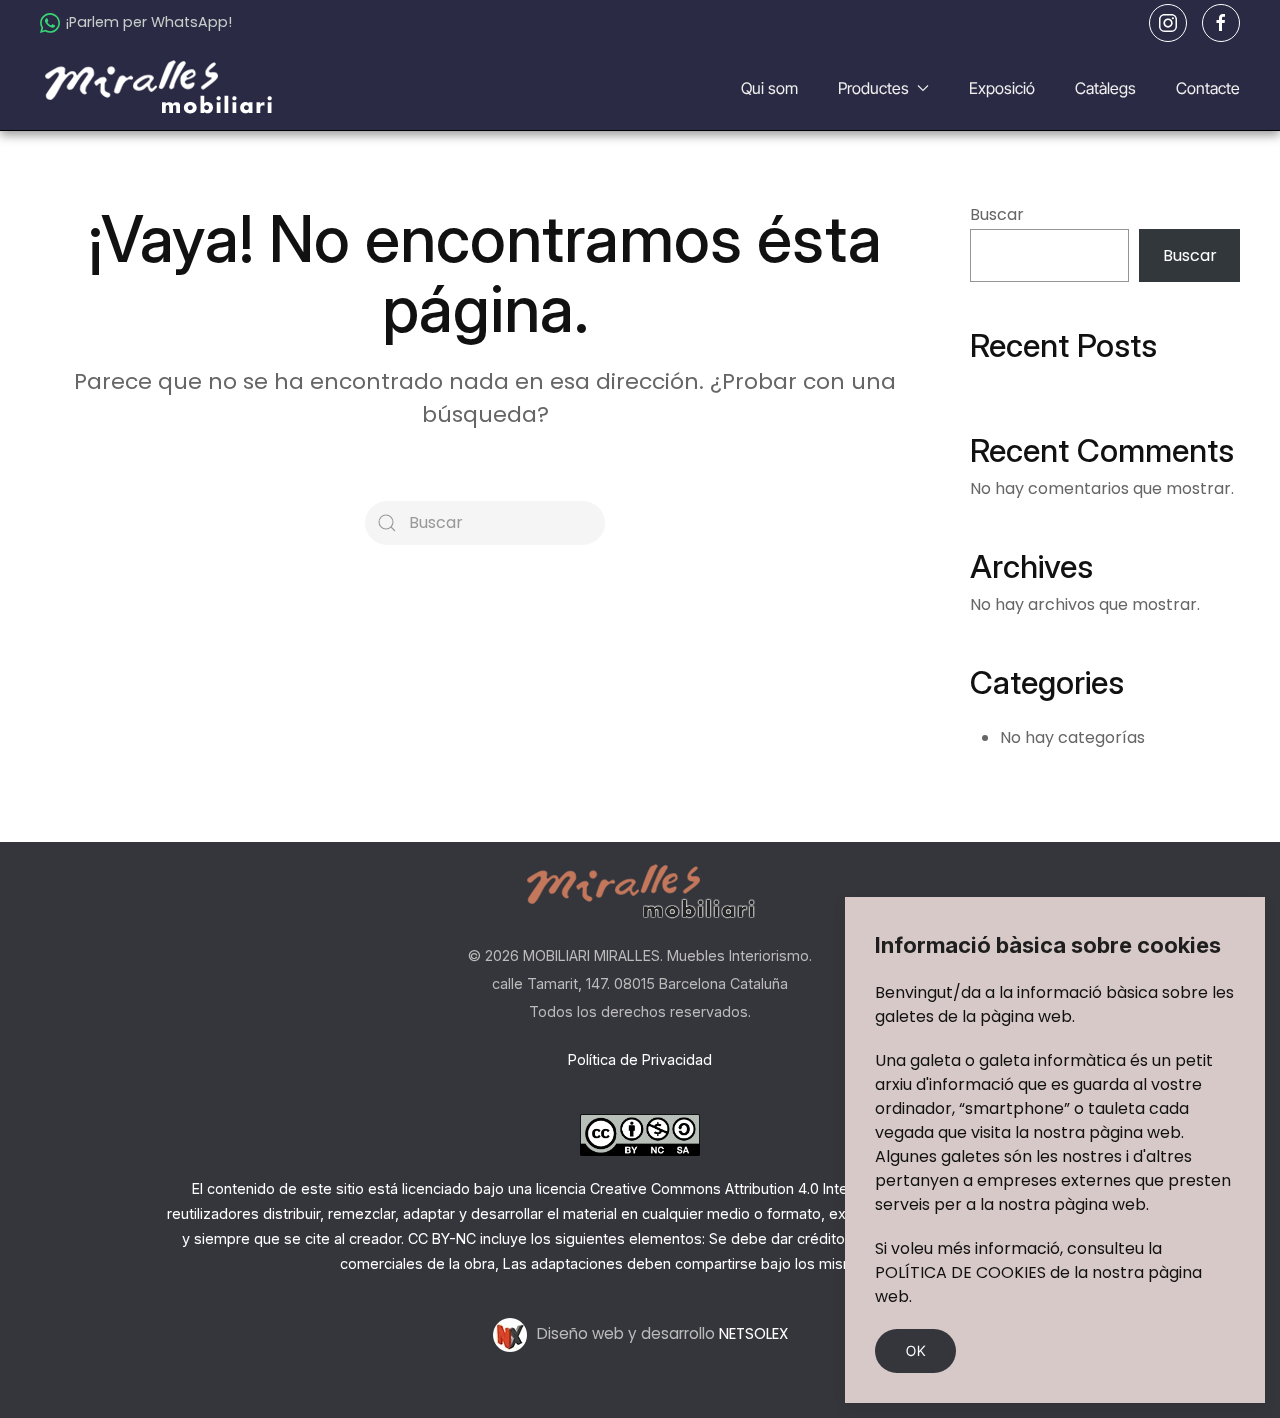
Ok (915, 1350)
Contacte (1208, 88)
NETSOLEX (753, 1333)
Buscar (997, 214)
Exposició (1002, 88)
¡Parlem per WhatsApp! (148, 22)
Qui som (769, 88)
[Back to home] (161, 88)
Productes (873, 88)
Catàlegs (1105, 88)
